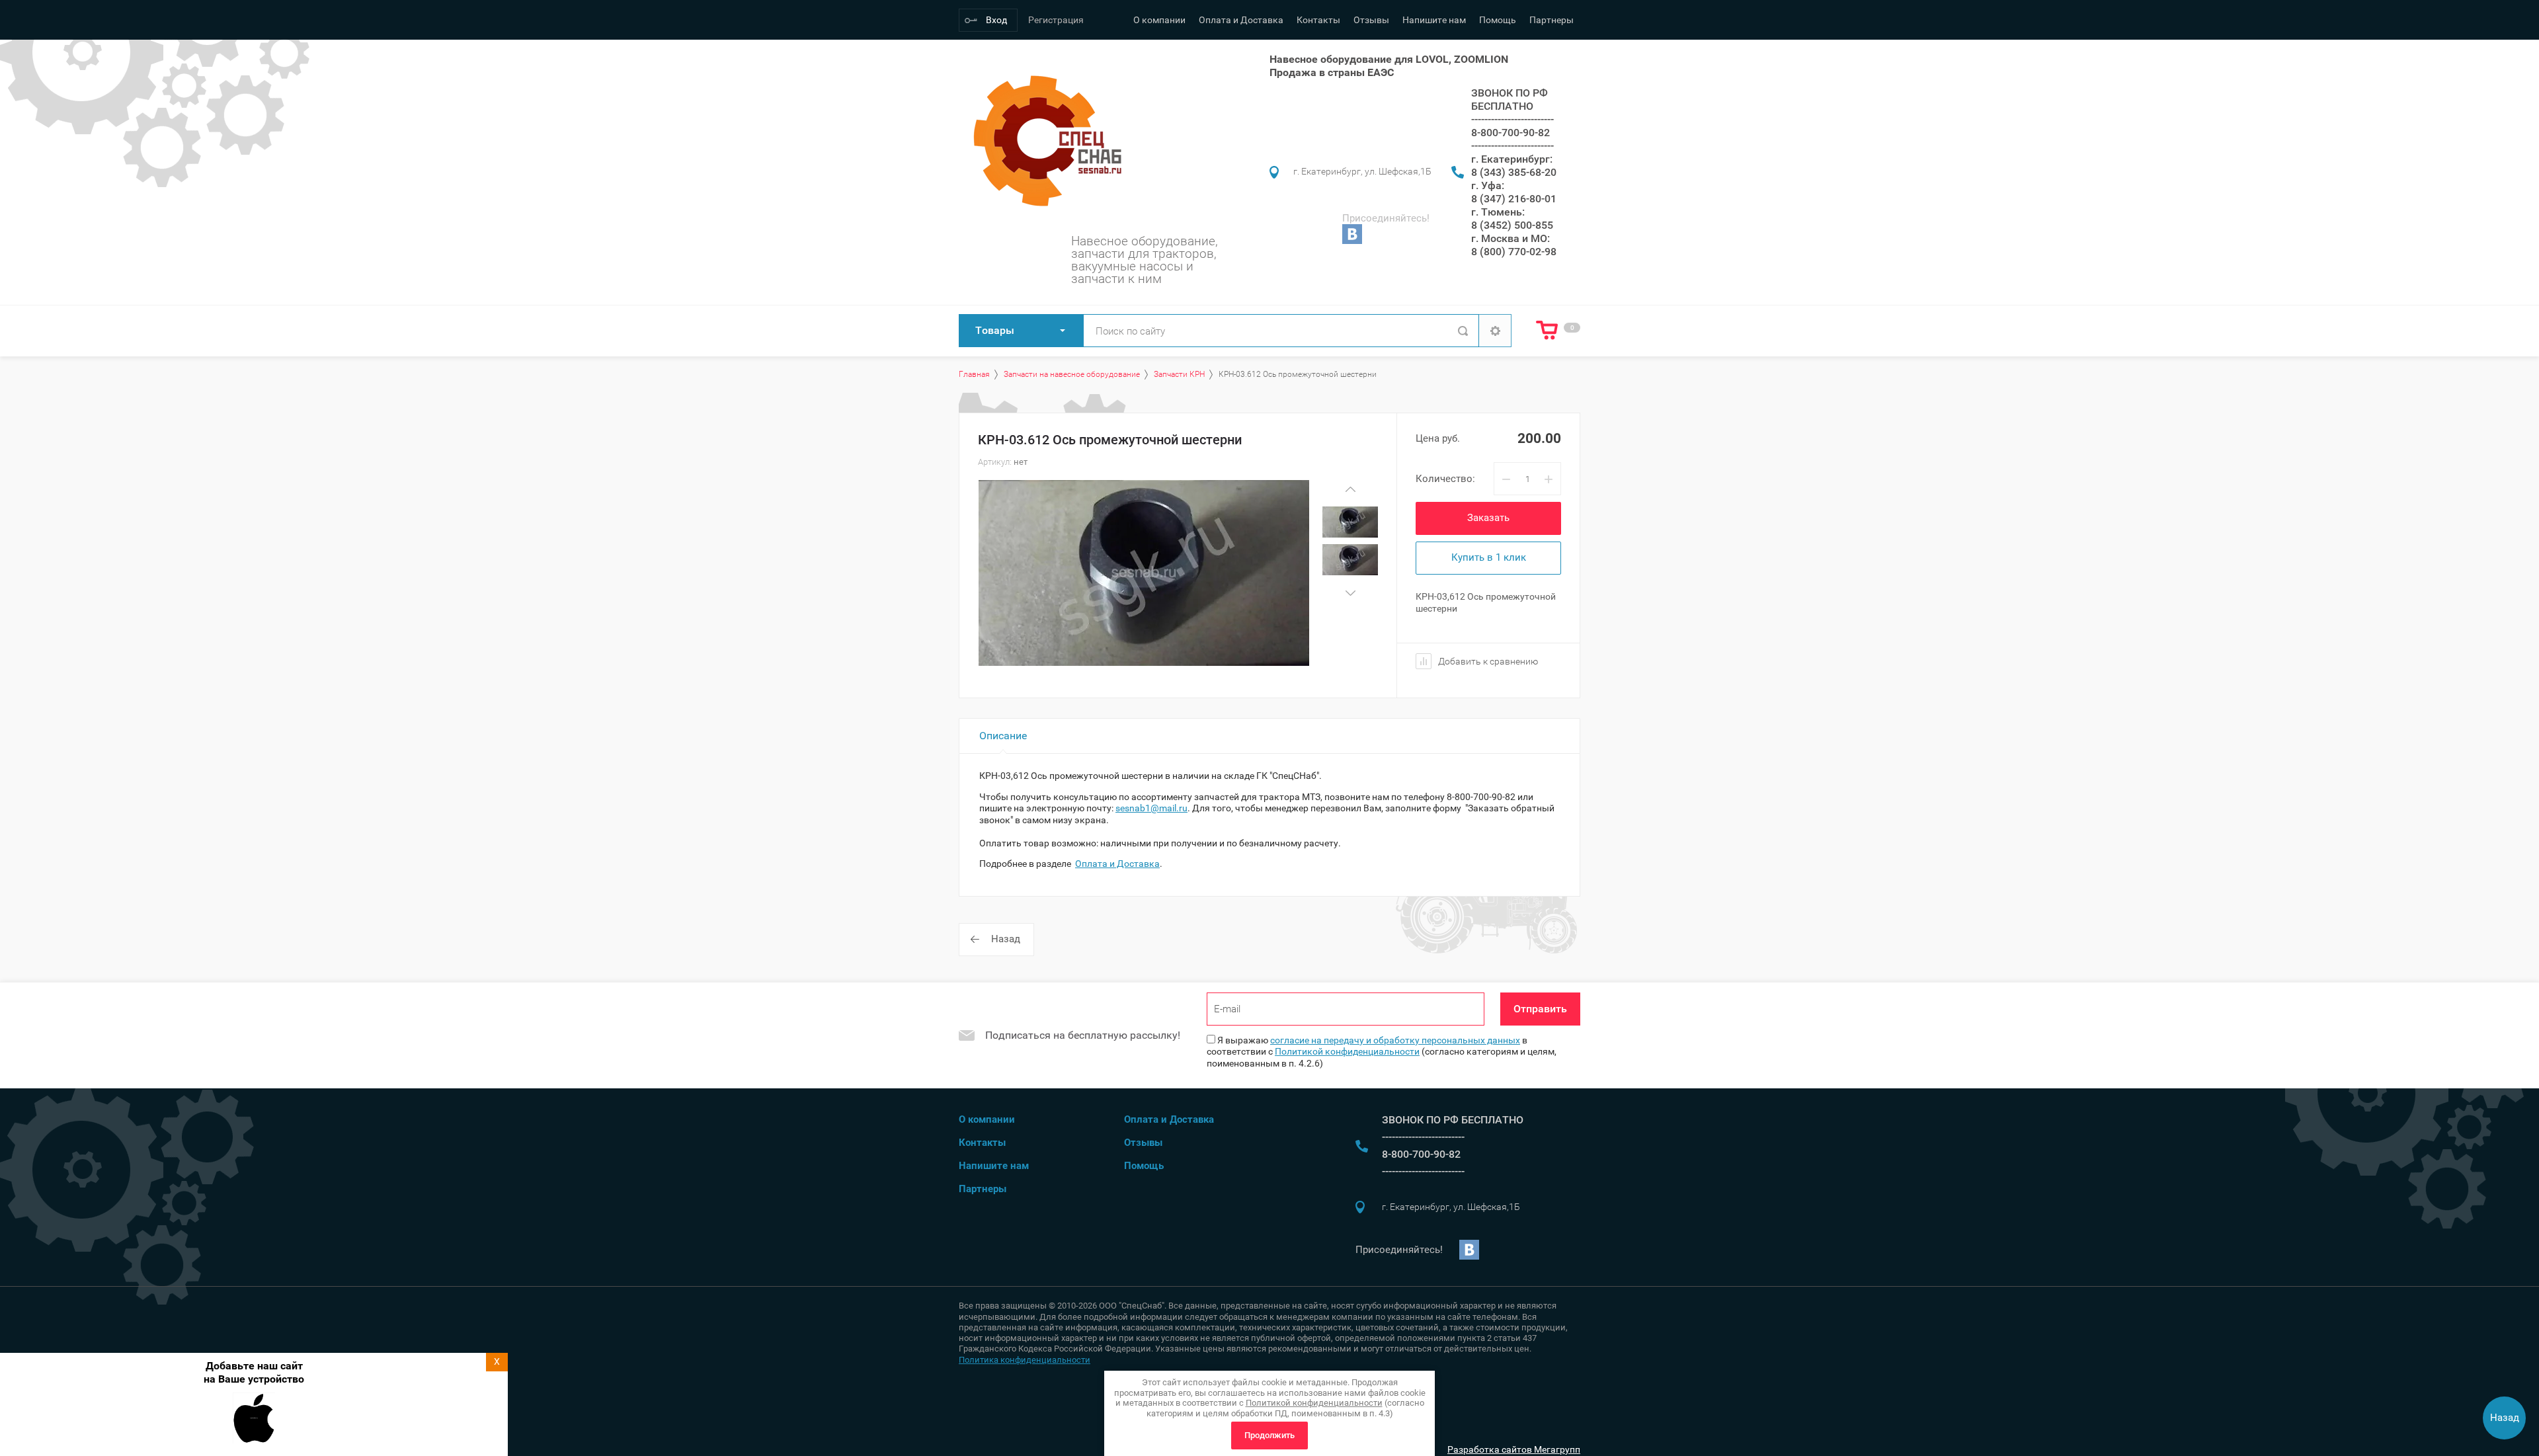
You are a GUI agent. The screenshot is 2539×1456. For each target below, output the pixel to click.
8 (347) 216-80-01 (1514, 199)
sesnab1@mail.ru (1151, 808)
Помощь (1498, 20)
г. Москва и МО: (1511, 238)
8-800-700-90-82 (1511, 133)
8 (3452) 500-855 (1512, 225)
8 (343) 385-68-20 (1514, 172)
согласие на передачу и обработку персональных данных (1395, 1040)
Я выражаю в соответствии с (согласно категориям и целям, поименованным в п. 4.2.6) (1382, 1052)
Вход (996, 20)
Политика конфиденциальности (1025, 1360)
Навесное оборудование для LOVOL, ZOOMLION (1389, 59)
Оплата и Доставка (1241, 20)
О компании (1159, 20)
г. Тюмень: (1498, 212)
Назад (1006, 939)
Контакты (1318, 20)
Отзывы (1371, 20)
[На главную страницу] (1044, 141)
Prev (1350, 489)
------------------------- (1512, 119)
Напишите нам (1434, 20)
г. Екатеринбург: (1512, 159)
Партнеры (1552, 20)
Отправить (1540, 1009)
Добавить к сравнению (1487, 661)
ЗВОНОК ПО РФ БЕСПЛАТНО (1510, 100)
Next (1350, 593)
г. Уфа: (1488, 185)
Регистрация (1056, 20)
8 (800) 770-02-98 (1514, 252)
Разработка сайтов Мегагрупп (1514, 1449)
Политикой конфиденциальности (1347, 1051)
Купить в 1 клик (1489, 557)
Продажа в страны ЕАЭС (1332, 72)
